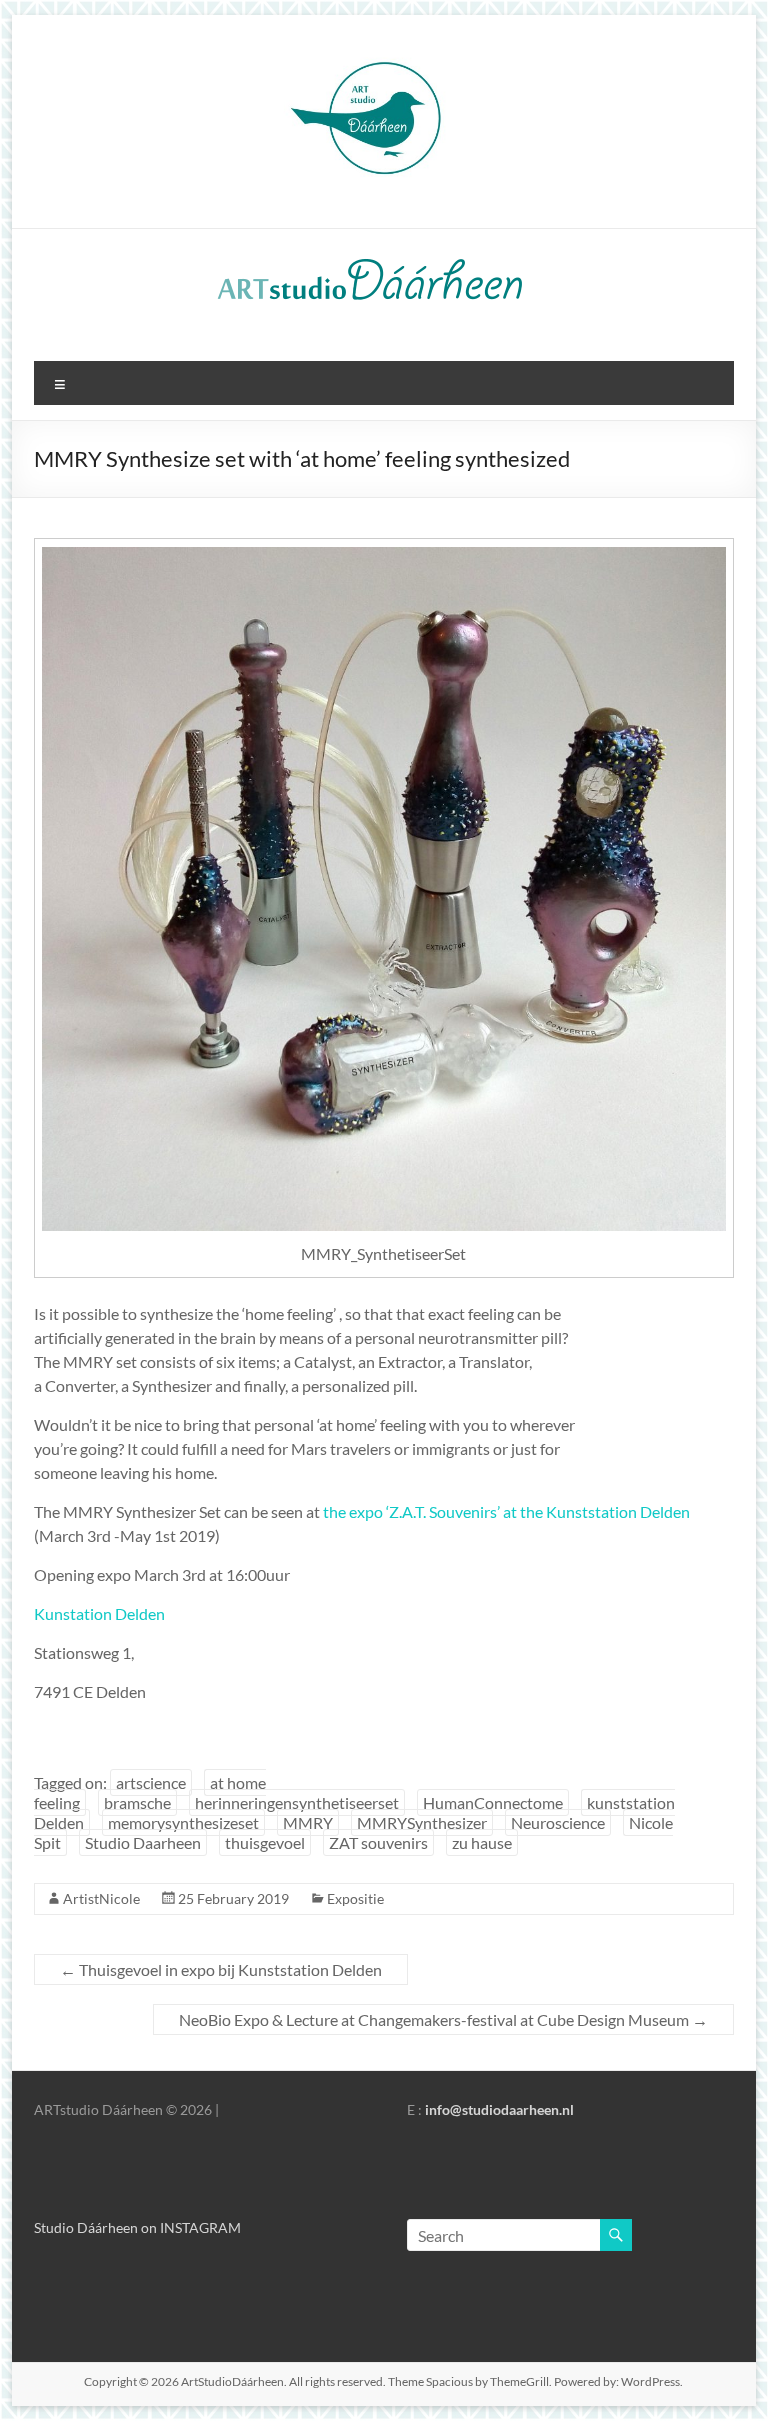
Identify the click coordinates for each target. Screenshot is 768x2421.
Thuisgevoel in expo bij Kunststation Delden (221, 1969)
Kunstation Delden (99, 1613)
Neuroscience (558, 1822)
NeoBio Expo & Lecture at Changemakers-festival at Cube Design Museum (443, 2019)
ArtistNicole (101, 1898)
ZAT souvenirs (378, 1842)
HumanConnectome (493, 1802)
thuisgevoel (265, 1842)
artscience (151, 1782)
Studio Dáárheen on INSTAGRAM (137, 2227)
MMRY (308, 1822)
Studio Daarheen (143, 1842)
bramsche (137, 1802)
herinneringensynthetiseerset (297, 1802)
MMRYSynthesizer (422, 1822)
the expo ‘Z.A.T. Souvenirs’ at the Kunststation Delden (506, 1511)
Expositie (355, 1898)
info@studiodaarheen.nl (499, 2109)
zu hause (482, 1842)
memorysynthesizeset (183, 1822)
